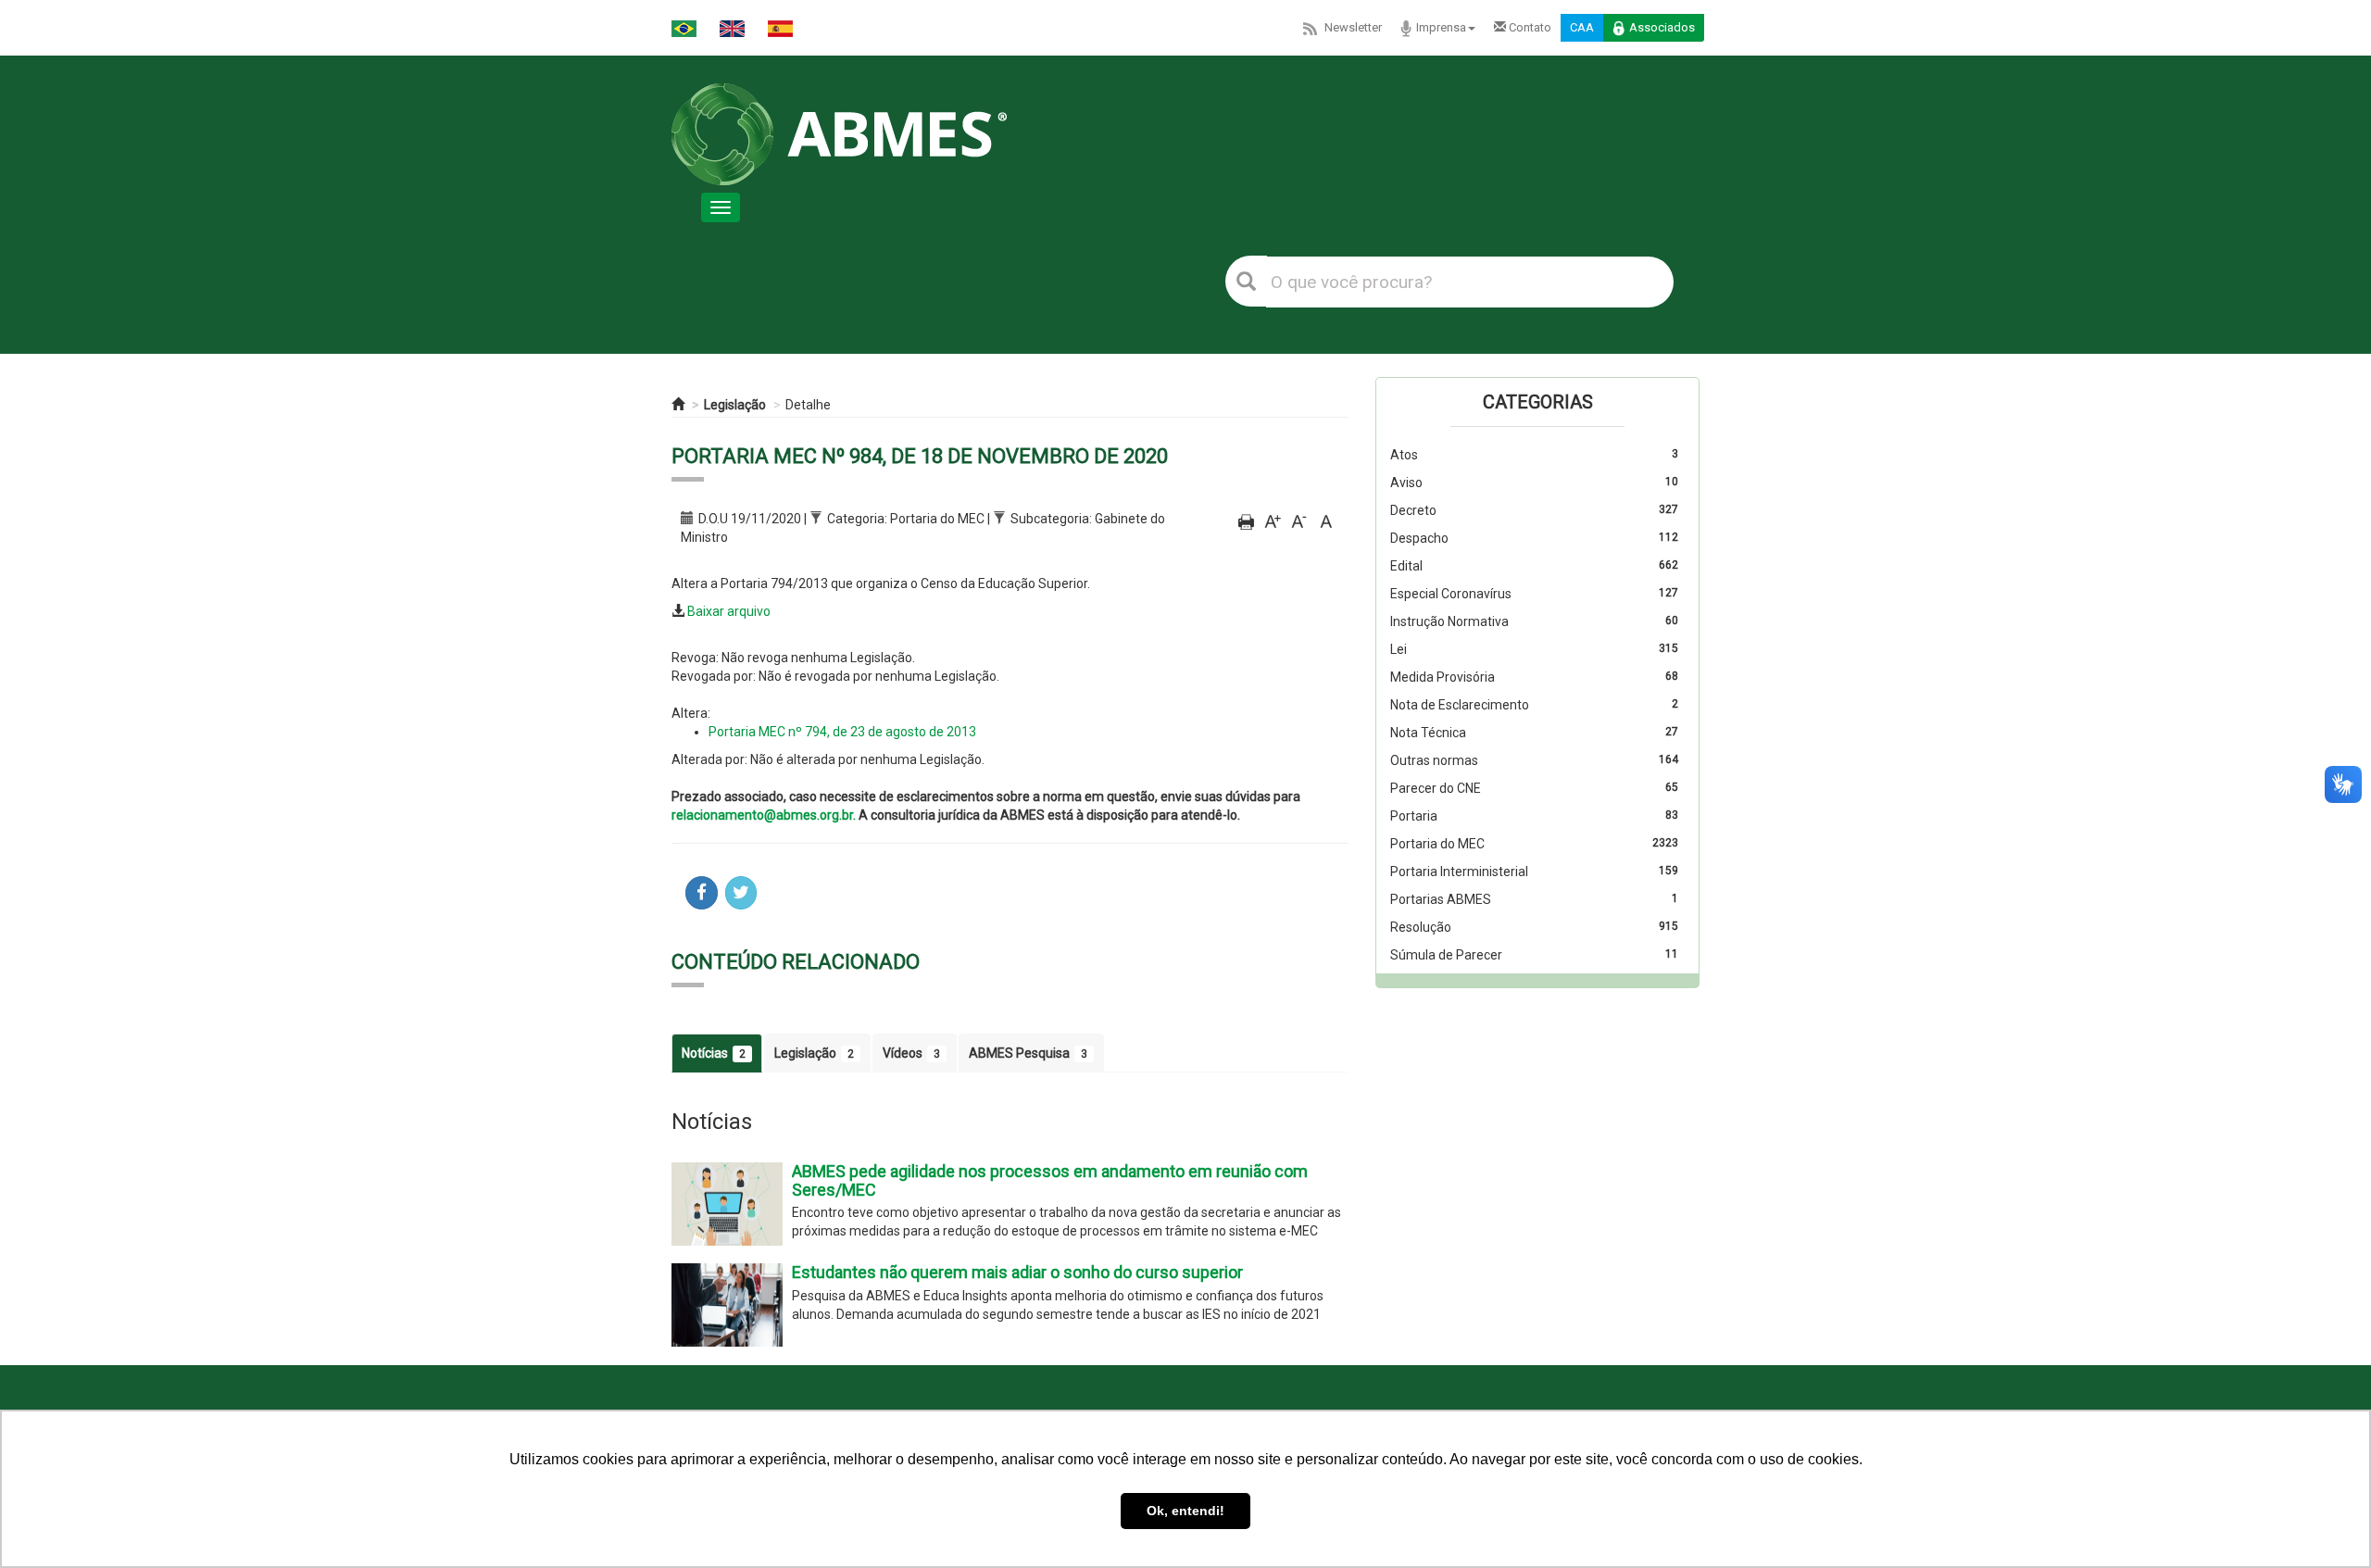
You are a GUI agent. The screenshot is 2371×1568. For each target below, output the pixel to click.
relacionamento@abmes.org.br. (764, 815)
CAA (1582, 27)
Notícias (714, 1053)
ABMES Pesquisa (1028, 1053)
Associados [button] (1662, 27)
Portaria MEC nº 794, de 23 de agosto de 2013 (842, 732)
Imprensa (1441, 27)
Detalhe (808, 405)
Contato (1529, 27)
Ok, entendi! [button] (1185, 1511)
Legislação (735, 405)
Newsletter (1353, 27)
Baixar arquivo (729, 611)
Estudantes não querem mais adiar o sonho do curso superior (1017, 1272)
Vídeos (911, 1053)
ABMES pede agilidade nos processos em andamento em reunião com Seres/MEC (1050, 1180)
